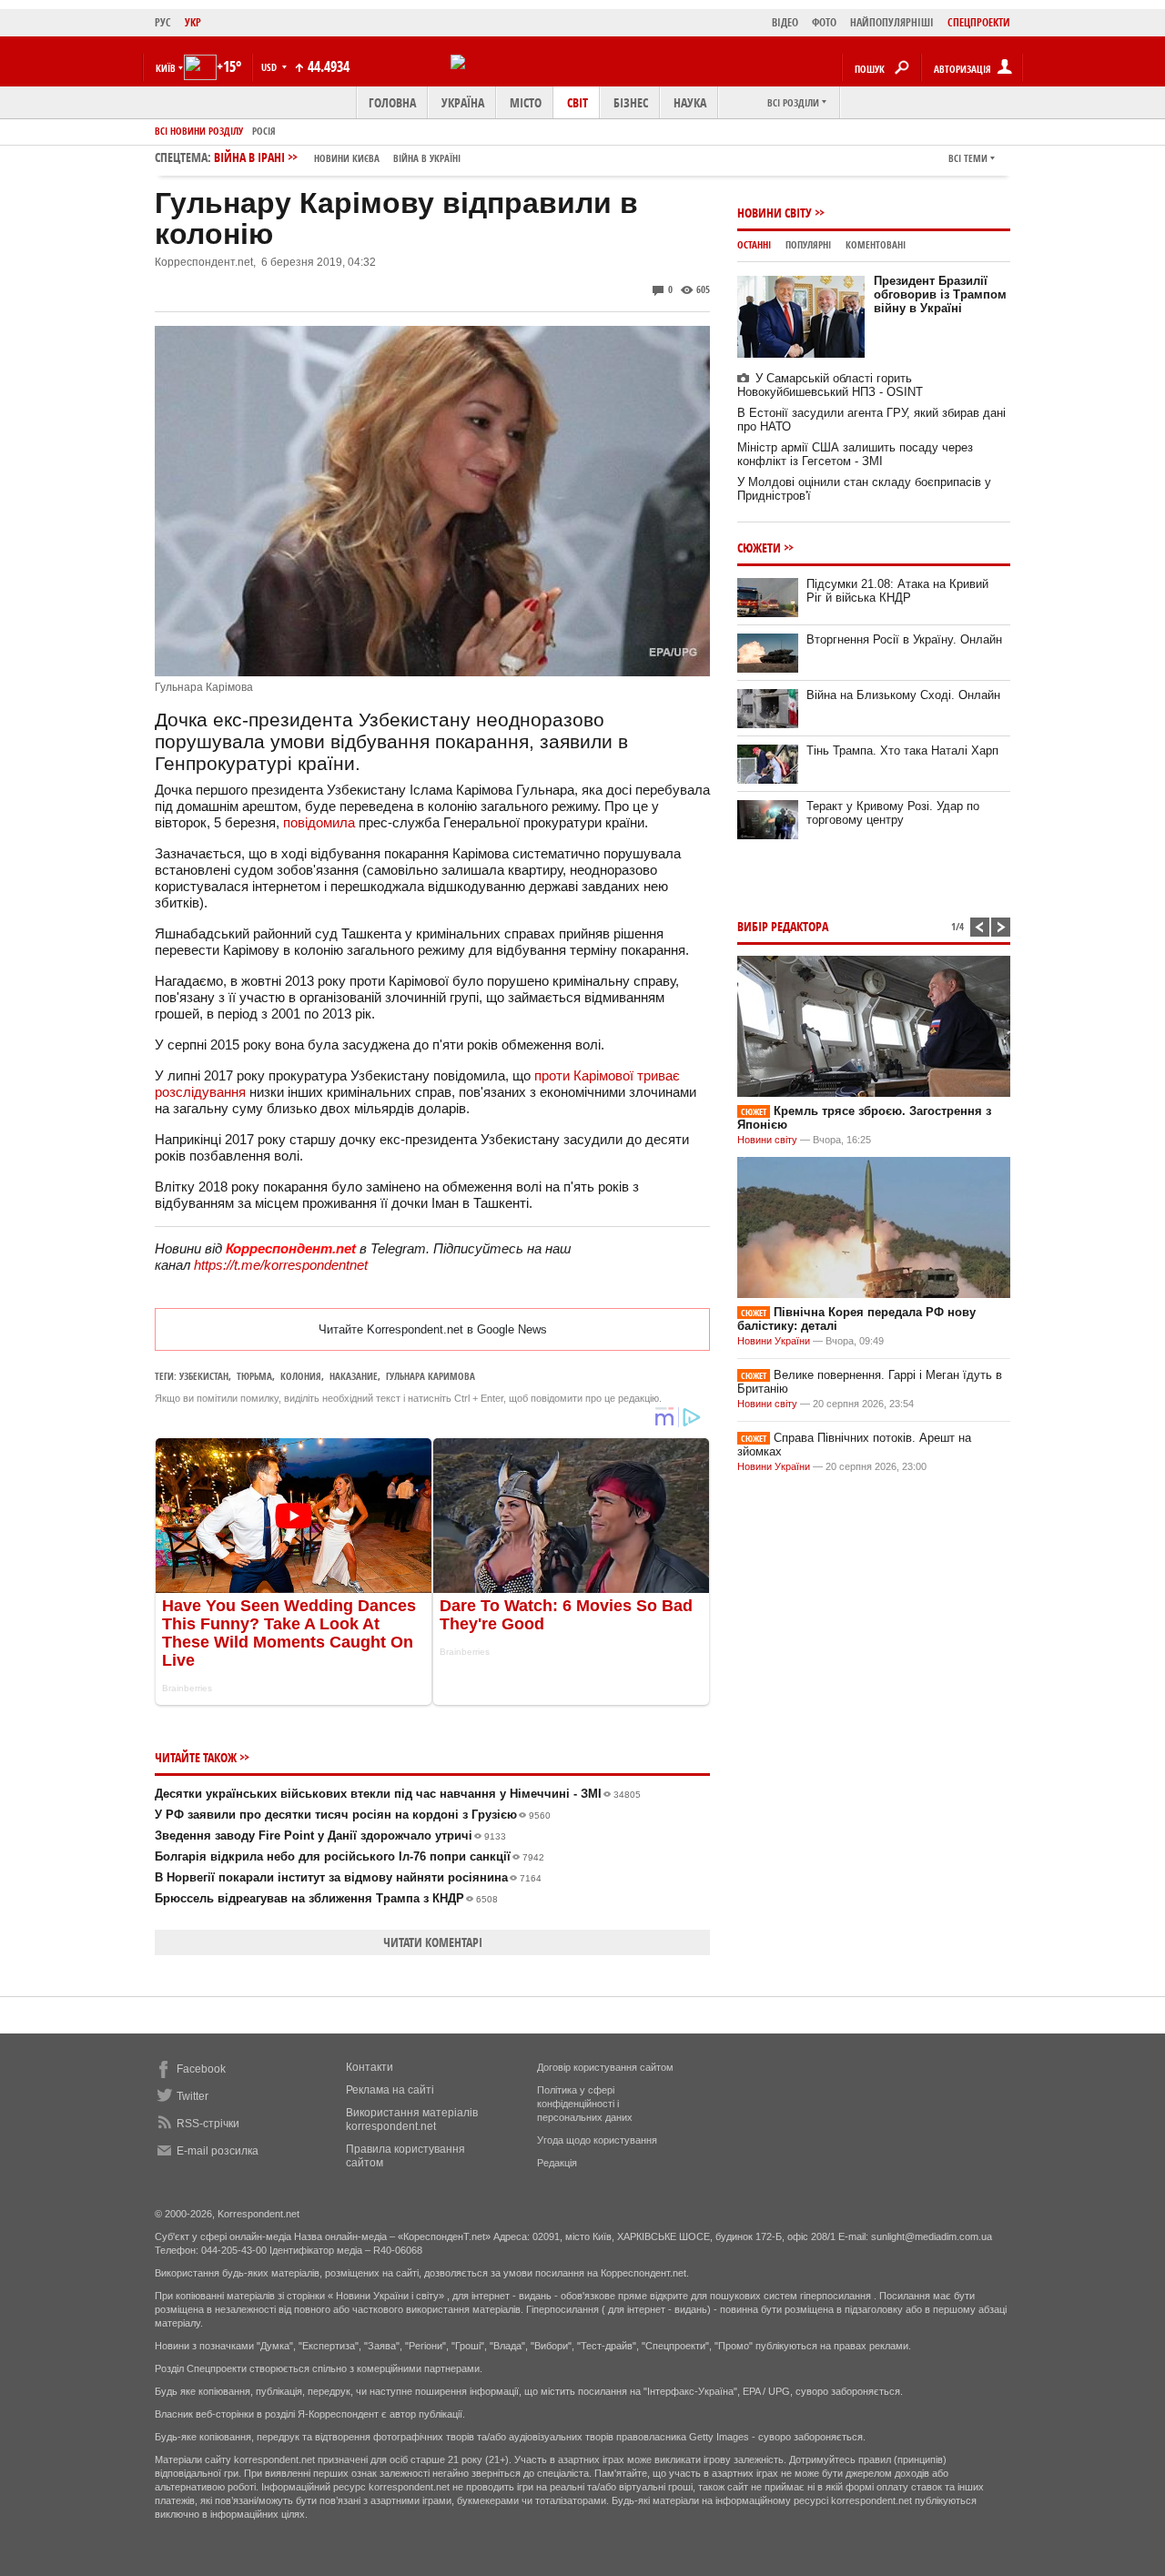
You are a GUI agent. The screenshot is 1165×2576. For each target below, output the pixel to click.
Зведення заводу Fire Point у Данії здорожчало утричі (330, 1836)
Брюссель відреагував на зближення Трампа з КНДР (326, 1898)
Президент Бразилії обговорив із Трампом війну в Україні (940, 294)
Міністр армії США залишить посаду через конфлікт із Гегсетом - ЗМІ (855, 454)
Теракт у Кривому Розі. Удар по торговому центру (893, 813)
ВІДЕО (785, 22)
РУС (163, 22)
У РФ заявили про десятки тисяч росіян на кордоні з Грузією (353, 1815)
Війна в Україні (427, 158)
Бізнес (631, 102)
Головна (392, 102)
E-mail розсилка (218, 2151)
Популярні (808, 244)
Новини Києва (347, 158)
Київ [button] (166, 68)
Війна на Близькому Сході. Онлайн (903, 695)
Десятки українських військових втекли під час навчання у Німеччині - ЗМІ (398, 1794)
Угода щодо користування (597, 2140)
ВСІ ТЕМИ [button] (968, 158)
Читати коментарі (433, 1942)
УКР (193, 22)
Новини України (774, 1341)
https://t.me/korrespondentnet (281, 1265)
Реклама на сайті (390, 2090)
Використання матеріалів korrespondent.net (412, 2120)
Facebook (201, 2069)
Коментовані (876, 244)
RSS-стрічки (208, 2124)
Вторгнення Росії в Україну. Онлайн (904, 639)
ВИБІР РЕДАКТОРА (783, 926)
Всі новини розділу (199, 131)
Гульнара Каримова (431, 1376)
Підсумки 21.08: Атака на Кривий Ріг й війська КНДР (897, 591)
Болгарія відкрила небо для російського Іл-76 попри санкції (349, 1856)
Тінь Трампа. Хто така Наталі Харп (902, 750)
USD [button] (270, 67)
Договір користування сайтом (605, 2067)
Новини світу (775, 213)
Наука (690, 102)
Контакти (370, 2067)
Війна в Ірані (337, 157)
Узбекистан (204, 1376)
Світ (577, 102)
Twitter (192, 2096)
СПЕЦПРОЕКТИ (979, 22)
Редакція (557, 2163)
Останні (754, 244)
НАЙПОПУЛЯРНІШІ (892, 22)
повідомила (319, 822)
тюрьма (254, 1376)
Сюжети (759, 548)
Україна (463, 102)
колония (301, 1376)
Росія (264, 131)
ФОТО (824, 22)
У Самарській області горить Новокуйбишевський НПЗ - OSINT (830, 385)
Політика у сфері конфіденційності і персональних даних (585, 2104)
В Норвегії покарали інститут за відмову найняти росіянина (348, 1877)
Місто (526, 102)
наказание (354, 1376)
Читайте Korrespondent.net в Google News (433, 1329)
